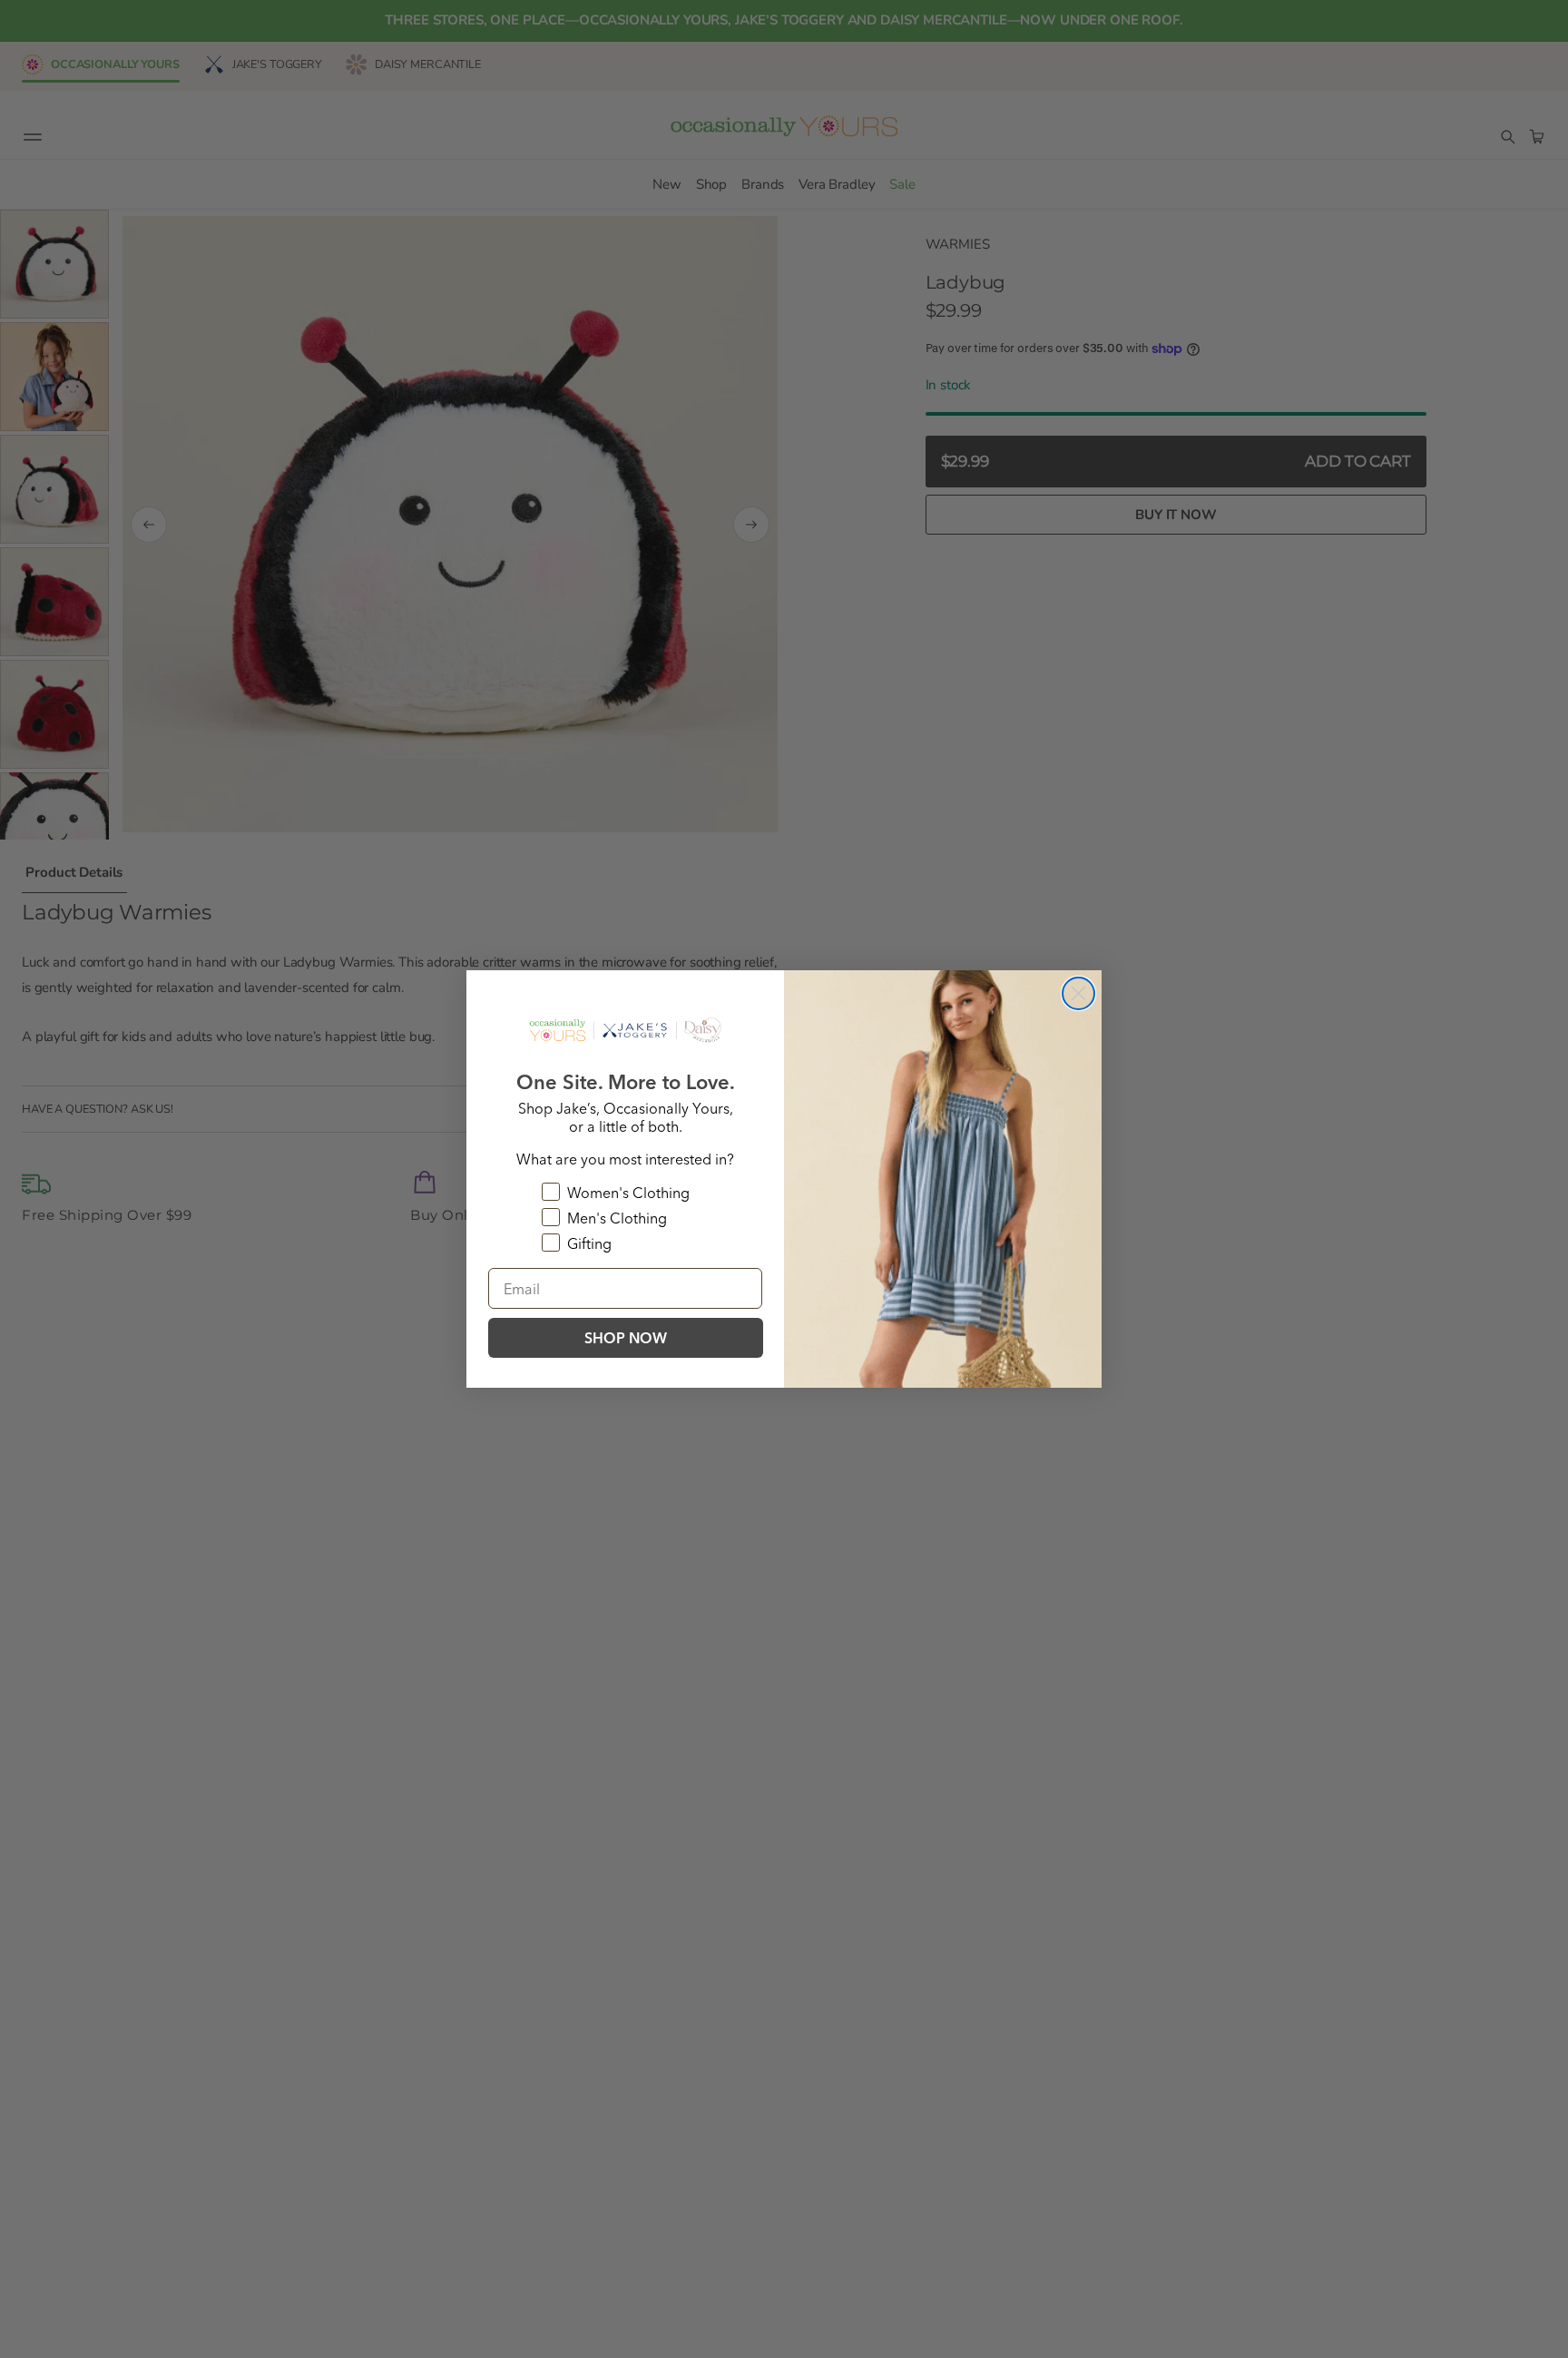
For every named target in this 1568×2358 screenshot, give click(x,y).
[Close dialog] (1078, 993)
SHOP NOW (626, 1338)
